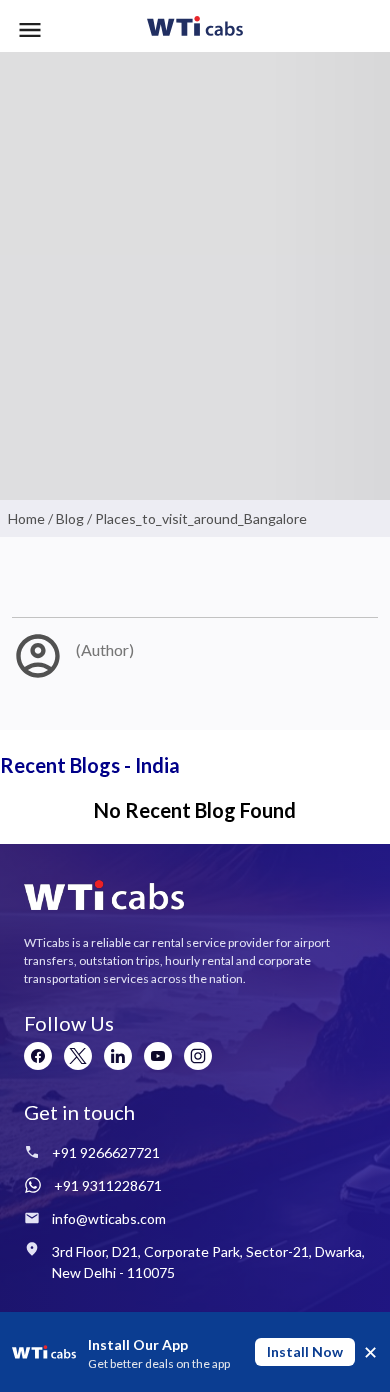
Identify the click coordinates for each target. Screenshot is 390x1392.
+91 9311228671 (108, 1185)
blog (70, 518)
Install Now (305, 1351)
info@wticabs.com (109, 1218)
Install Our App (138, 1344)
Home (26, 518)
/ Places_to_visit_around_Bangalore (195, 518)
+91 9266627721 (106, 1152)
